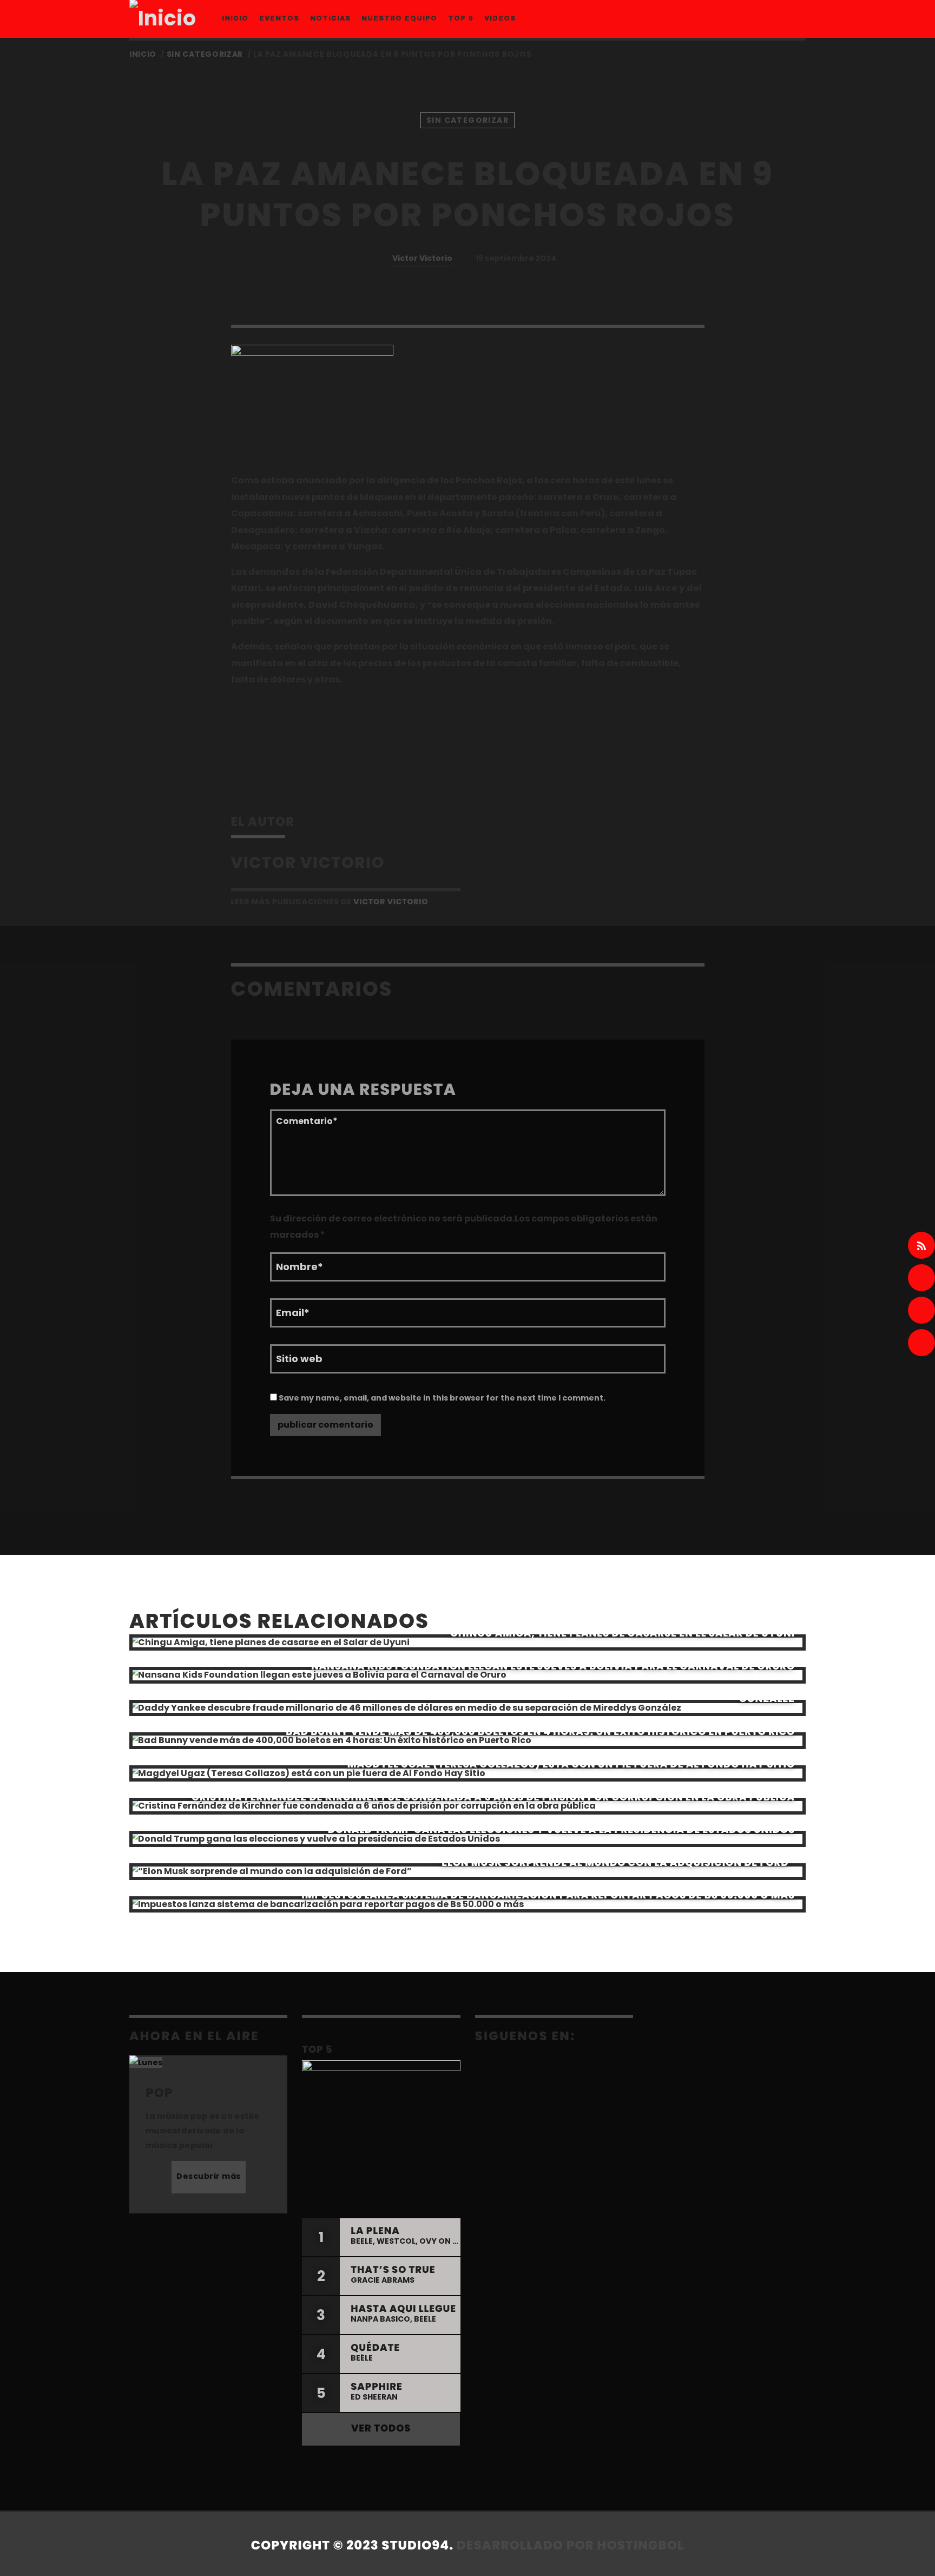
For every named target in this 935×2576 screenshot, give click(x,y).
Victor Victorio (422, 258)
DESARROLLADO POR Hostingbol (570, 2546)
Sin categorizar (205, 54)
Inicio (143, 54)
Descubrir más (209, 2176)
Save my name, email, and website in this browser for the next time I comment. (441, 1398)
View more (467, 1643)
